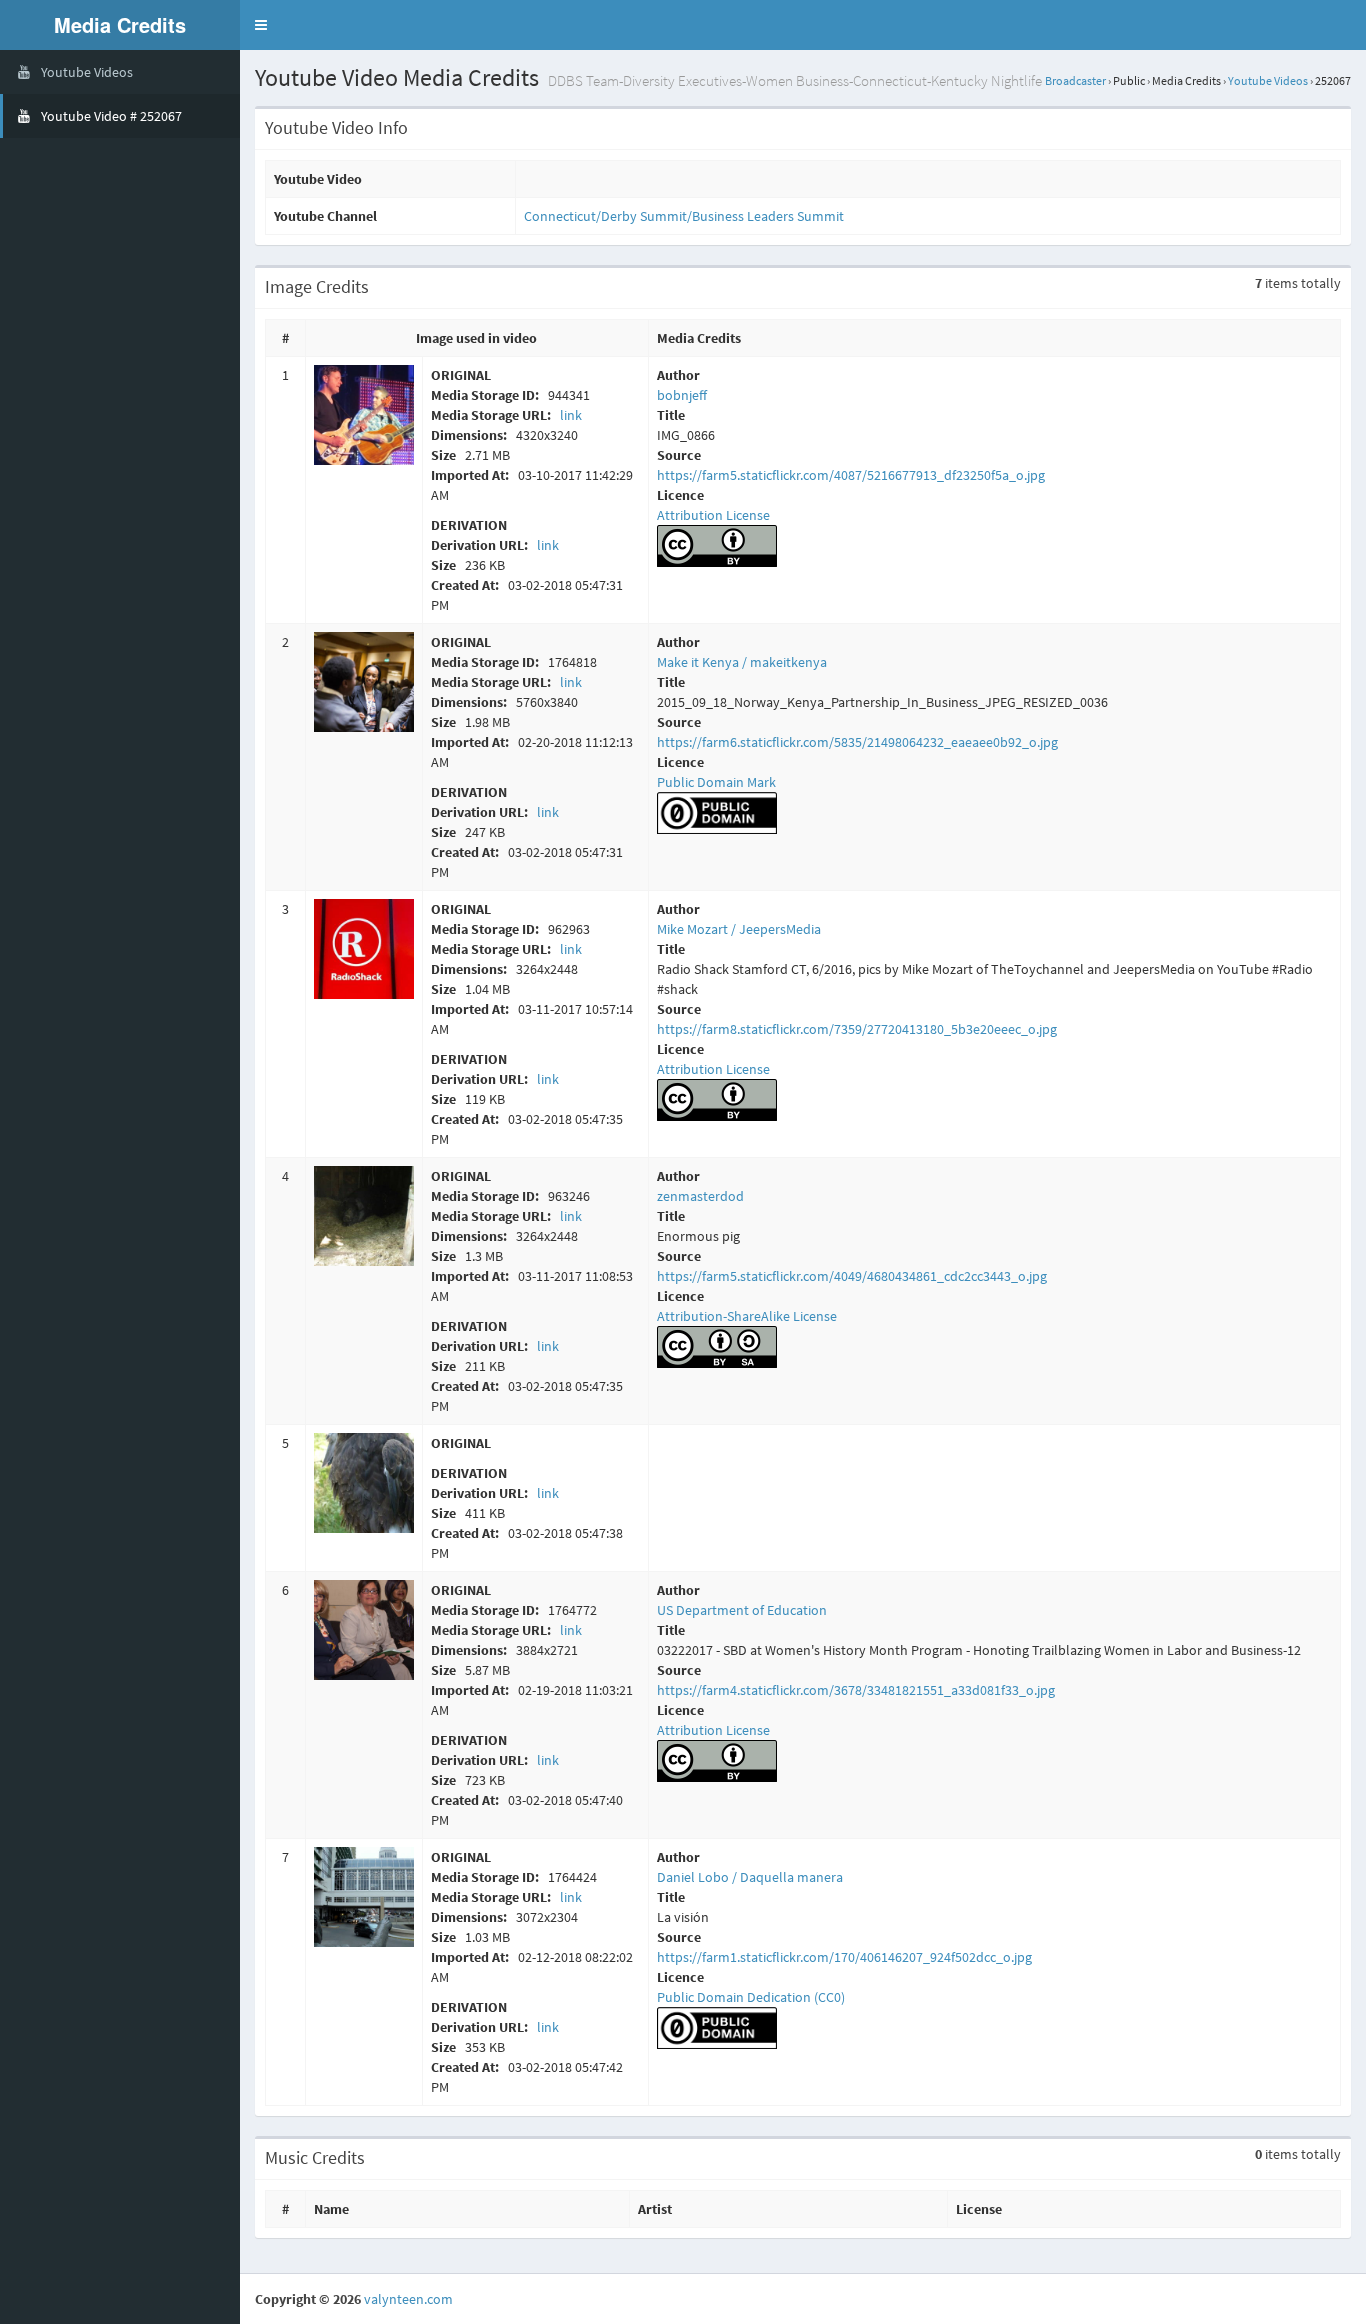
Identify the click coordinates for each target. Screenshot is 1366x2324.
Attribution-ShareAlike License (747, 1316)
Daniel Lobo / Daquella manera (750, 1877)
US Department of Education (742, 1610)
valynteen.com (408, 2299)
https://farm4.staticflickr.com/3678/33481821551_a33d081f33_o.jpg (856, 1690)
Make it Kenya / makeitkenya (742, 662)
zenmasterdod (700, 1196)
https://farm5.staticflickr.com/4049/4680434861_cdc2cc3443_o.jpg (852, 1276)
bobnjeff (682, 395)
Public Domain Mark (716, 782)
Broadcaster (1075, 80)
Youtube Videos (1268, 80)
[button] (261, 25)
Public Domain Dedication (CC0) (751, 1997)
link (571, 415)
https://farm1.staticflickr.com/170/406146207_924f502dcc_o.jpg (844, 1957)
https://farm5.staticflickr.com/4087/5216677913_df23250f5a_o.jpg (851, 475)
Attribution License (713, 515)
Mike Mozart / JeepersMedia (739, 929)
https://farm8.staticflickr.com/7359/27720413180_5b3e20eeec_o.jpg (857, 1029)
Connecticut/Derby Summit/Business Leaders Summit (684, 216)
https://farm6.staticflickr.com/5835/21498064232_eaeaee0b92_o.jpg (857, 742)
